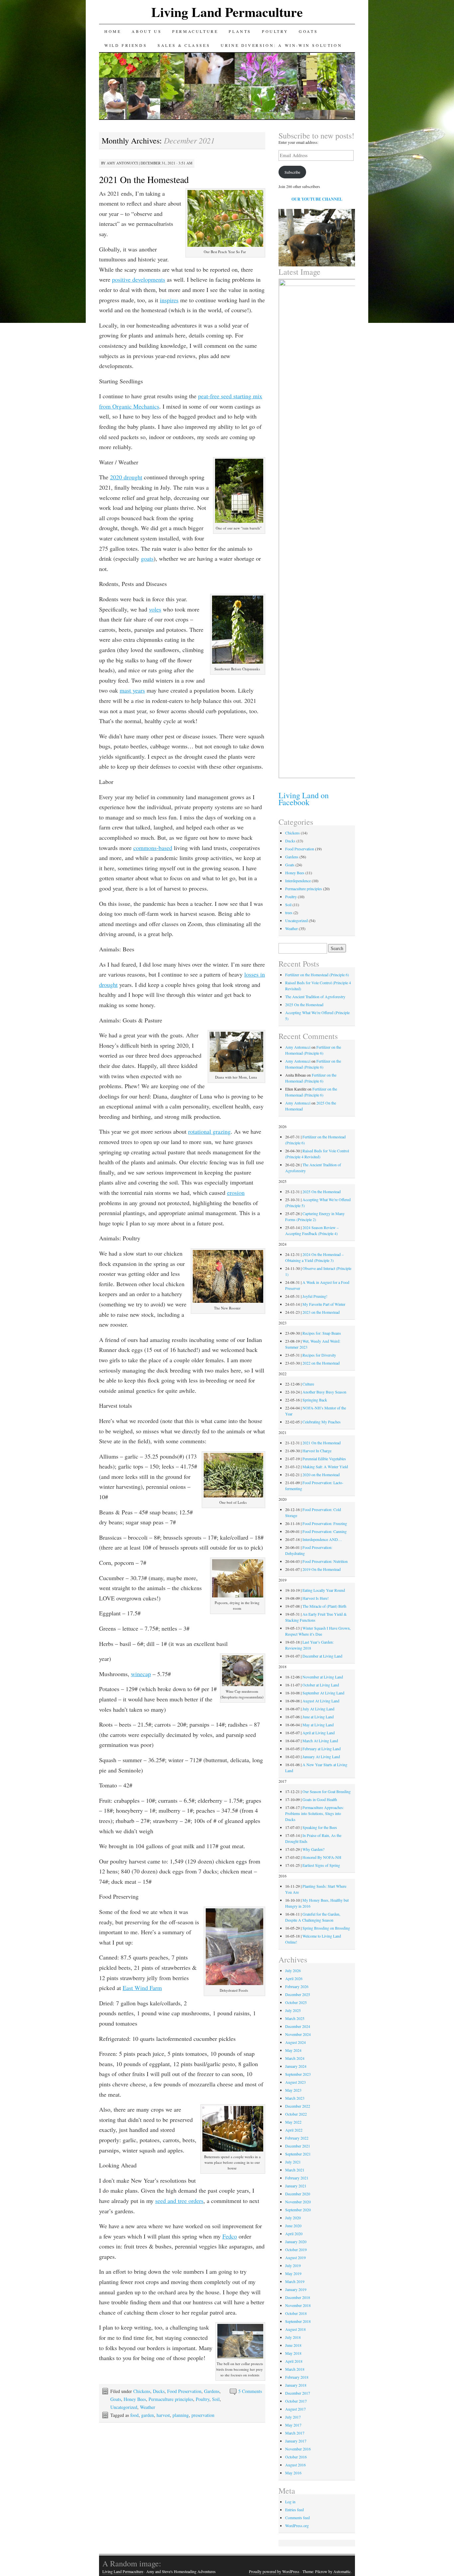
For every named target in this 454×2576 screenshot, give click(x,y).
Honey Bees (135, 2399)
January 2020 (296, 2242)
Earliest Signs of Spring (321, 1865)
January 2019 (296, 2289)
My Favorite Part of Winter (324, 1304)
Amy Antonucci (122, 163)
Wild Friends (126, 45)
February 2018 (297, 2377)
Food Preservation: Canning (325, 1531)
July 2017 (293, 2417)
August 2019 (295, 2257)
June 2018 (293, 2345)
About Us (147, 31)
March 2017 (295, 2433)
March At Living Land (320, 1741)
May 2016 (293, 2473)
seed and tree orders (179, 2201)
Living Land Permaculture (227, 12)
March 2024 (295, 2058)
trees (289, 912)
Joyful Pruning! (315, 1296)
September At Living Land (323, 1693)
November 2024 (298, 2034)
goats (147, 558)
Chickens (142, 2391)
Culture (308, 1384)
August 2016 (295, 2465)
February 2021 (297, 2178)
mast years (132, 690)
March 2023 (295, 2098)
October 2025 (296, 2002)
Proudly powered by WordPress (274, 2571)
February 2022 (297, 2138)
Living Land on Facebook (304, 799)
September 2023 (298, 2074)
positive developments (139, 279)
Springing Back (315, 1400)
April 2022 (294, 2130)
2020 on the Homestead (321, 1475)
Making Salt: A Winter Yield (325, 1467)
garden (148, 2415)
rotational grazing (209, 1131)
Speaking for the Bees (320, 1827)
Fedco (230, 2236)
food (134, 2415)
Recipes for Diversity (319, 1355)
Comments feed (297, 2518)
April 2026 (294, 1978)
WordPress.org (297, 2526)
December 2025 (298, 1994)
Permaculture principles (171, 2399)
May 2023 (293, 2090)
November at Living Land (323, 1677)
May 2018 (293, 2353)
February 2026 (297, 1986)
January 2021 (296, 2186)
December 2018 (298, 2297)
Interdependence (298, 881)
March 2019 (295, 2281)
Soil (216, 2399)
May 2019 (293, 2273)
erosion (236, 1193)
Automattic (342, 2571)
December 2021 (298, 2146)
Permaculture (195, 31)
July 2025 (293, 2010)
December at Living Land (322, 1656)
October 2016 (296, 2457)
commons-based (153, 848)
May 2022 (293, 2122)
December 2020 (298, 2194)
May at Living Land (318, 1725)
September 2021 (298, 2154)
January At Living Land (321, 1757)
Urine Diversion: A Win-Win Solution (281, 45)
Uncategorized (124, 2407)
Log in (290, 2502)
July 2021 (293, 2162)
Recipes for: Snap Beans (322, 1333)
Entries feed (294, 2510)
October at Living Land (321, 1685)
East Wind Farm (142, 1988)
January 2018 (296, 2385)
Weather (148, 2407)
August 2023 (295, 2082)
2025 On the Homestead (304, 1004)
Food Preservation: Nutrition (325, 1561)
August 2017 (295, 2409)
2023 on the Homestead (321, 1312)
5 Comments (250, 2391)
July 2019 (293, 2265)
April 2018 (294, 2361)
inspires (169, 300)
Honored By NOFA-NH (322, 1857)
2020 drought (126, 477)
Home (113, 31)
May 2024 (293, 2050)
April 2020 (294, 2234)
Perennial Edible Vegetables (324, 1459)
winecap (141, 1674)
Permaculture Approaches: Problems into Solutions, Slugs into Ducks (315, 1813)
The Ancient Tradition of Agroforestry (315, 997)
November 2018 (298, 2305)
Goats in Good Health (320, 1799)
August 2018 (295, 2329)
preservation (203, 2415)
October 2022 (296, 2114)
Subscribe (292, 172)
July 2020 (293, 2218)
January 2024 (296, 2066)
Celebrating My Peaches (322, 1422)
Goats (308, 31)
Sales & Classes (184, 45)
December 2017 (298, 2393)
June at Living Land (318, 1717)
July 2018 (293, 2337)
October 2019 (296, 2249)
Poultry (275, 31)
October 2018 (296, 2313)
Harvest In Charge (317, 1451)
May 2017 (293, 2425)
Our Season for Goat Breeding (327, 1791)
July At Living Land (318, 1709)
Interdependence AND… (322, 1539)
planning (181, 2415)
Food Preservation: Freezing (325, 1523)
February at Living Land (322, 1749)
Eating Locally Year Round (324, 1590)
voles (155, 609)
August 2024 (295, 2042)
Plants (240, 31)
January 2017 (296, 2441)
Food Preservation (184, 2391)
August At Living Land (321, 1701)
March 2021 (295, 2170)
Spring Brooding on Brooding (326, 1928)
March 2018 (295, 2369)
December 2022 (298, 2106)
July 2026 (293, 1970)
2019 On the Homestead (322, 1569)
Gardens (212, 2391)
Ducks (159, 2391)
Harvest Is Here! (316, 1598)
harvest (163, 2415)
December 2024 (298, 2026)
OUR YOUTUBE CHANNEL (317, 199)
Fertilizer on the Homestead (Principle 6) (317, 975)
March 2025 (295, 2018)
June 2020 (293, 2226)
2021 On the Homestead (144, 179)
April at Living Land (319, 1733)
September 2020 (298, 2210)
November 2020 (298, 2202)
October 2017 (296, 2401)
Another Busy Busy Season (324, 1392)
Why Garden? (313, 1849)
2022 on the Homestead (321, 1363)
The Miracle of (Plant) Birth (324, 1606)
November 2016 (298, 2449)
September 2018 (298, 2321)
